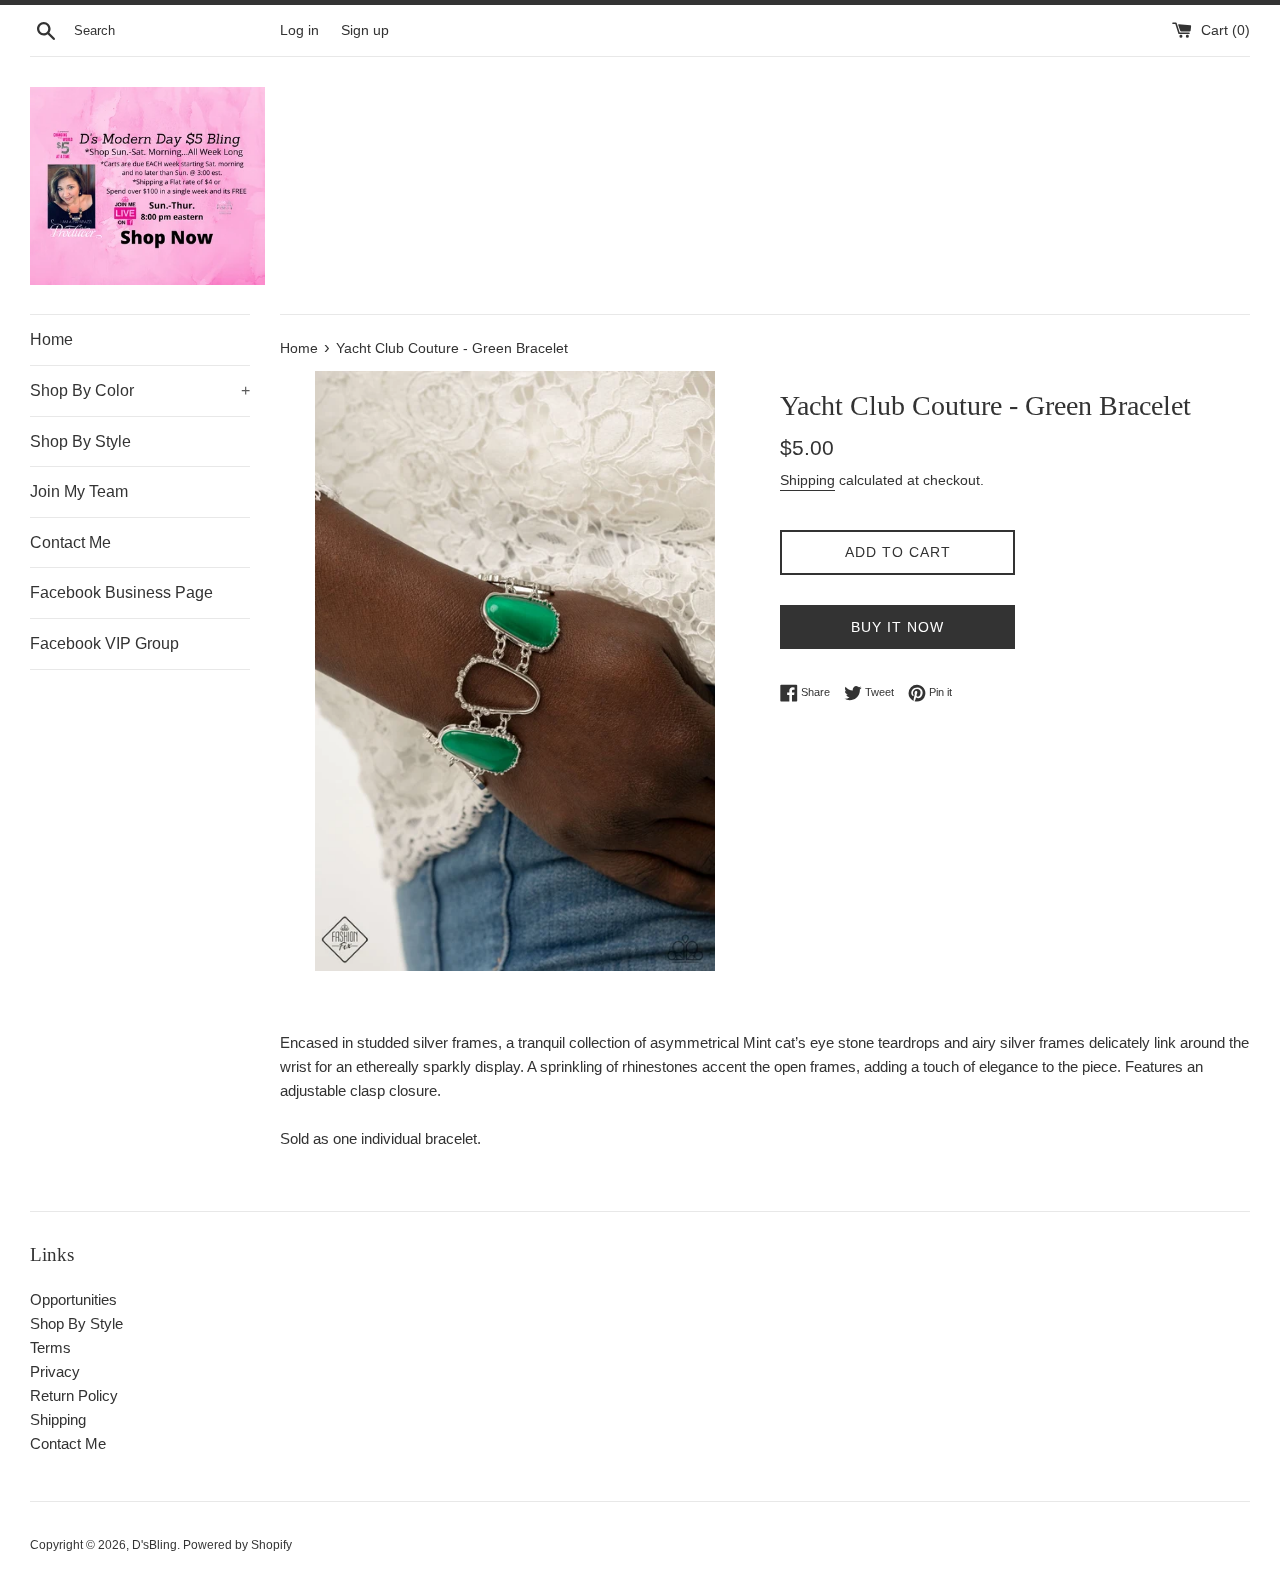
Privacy (55, 1371)
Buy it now (897, 627)
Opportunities (73, 1299)
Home (51, 339)
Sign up (365, 30)
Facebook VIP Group (104, 643)
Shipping (807, 480)
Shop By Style (80, 441)
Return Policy (74, 1395)
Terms (50, 1347)
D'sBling (154, 1545)
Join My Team (79, 491)
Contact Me (70, 542)
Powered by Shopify (237, 1545)
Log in (299, 30)
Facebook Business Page (121, 592)
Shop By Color (140, 390)
